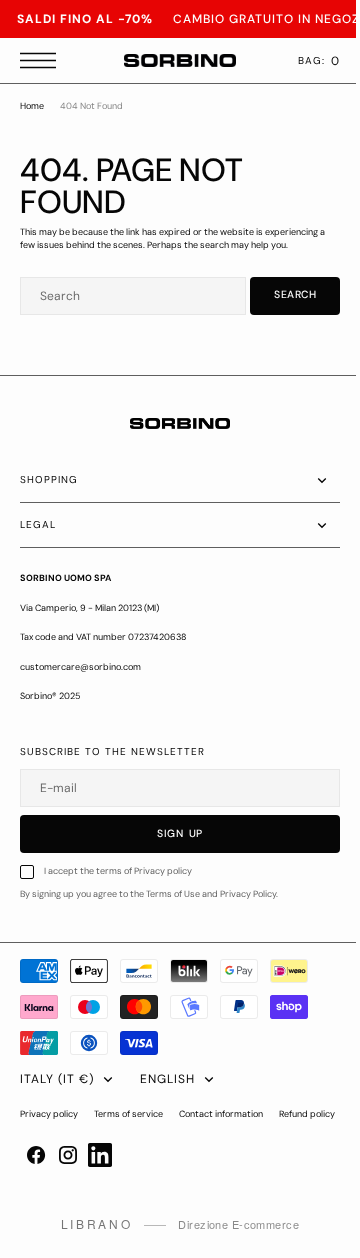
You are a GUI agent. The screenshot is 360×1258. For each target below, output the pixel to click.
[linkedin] (100, 1189)
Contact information (221, 1114)
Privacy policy (49, 1114)
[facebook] (36, 1189)
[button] (43, 60)
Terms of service (128, 1114)
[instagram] (68, 1189)
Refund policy (48, 1149)
